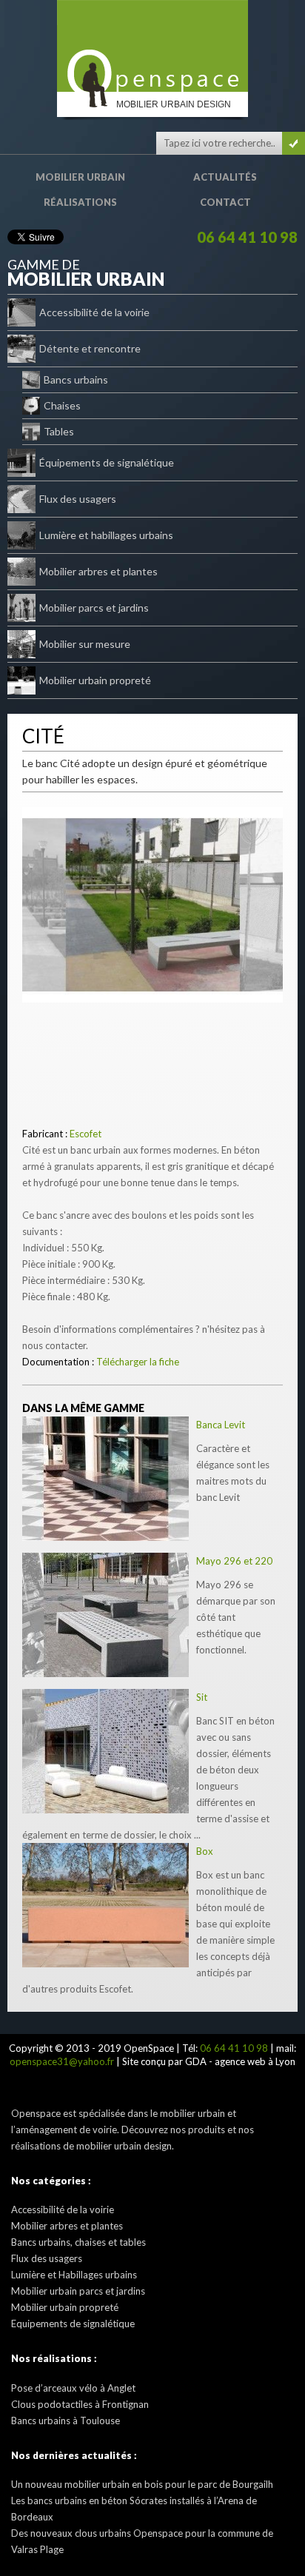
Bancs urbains (76, 379)
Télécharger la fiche (138, 1362)
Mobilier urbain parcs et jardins (78, 2291)
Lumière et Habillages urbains (74, 2275)
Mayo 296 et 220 (234, 1561)
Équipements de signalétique (107, 462)
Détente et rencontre (90, 348)
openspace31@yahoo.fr (62, 2061)
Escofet (86, 1134)
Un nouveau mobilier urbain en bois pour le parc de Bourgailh (142, 2484)
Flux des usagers (78, 499)
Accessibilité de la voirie (94, 312)
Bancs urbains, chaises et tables (78, 2242)
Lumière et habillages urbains (106, 535)
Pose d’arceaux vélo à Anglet (73, 2388)
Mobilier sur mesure (85, 644)
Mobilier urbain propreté (95, 680)
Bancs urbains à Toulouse (66, 2421)
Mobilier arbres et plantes (98, 571)
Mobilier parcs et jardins (94, 608)
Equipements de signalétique (73, 2324)
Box (205, 1851)
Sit (202, 1697)
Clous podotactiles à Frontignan (80, 2404)
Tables (59, 431)
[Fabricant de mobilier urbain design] (152, 46)
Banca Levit (221, 1425)
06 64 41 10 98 (247, 237)
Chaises (62, 405)
